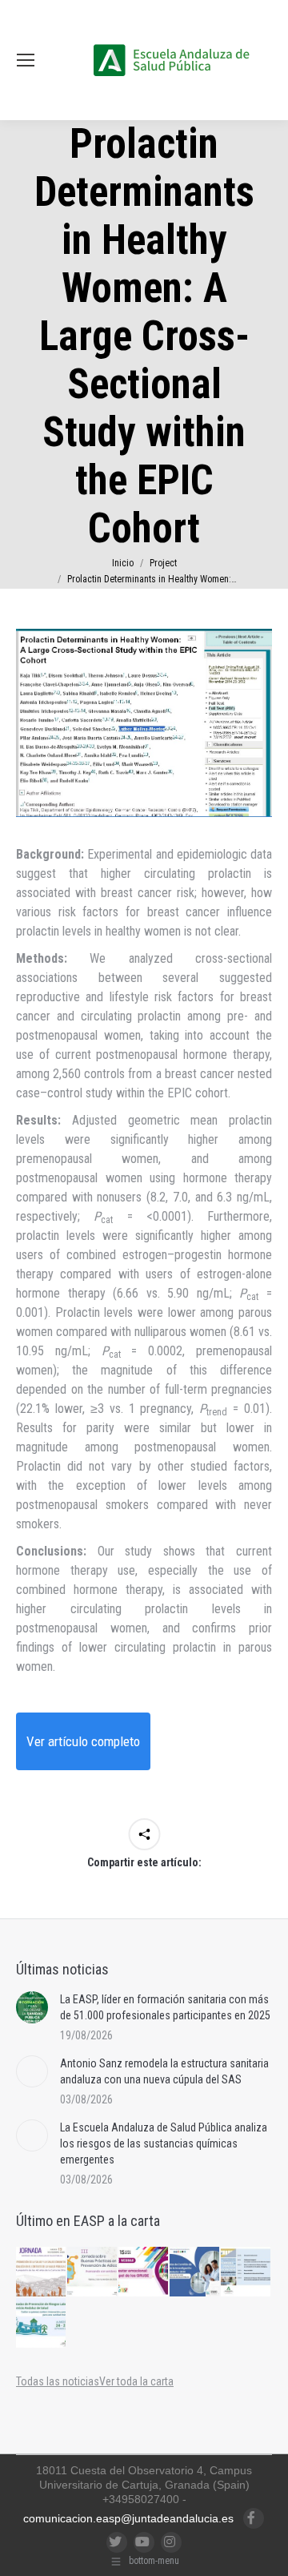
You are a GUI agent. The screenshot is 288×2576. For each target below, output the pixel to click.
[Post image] (32, 2007)
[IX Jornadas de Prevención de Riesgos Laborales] (42, 2324)
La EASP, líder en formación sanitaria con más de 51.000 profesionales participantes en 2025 (165, 2007)
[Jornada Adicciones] (93, 2272)
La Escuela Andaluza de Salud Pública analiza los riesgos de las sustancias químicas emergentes (164, 2143)
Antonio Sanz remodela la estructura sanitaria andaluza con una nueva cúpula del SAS (164, 2071)
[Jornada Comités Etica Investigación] (195, 2272)
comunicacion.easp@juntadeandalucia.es (128, 2518)
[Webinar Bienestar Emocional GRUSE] (144, 2272)
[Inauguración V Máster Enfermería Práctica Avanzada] (246, 2272)
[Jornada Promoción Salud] (42, 2272)
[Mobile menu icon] (26, 60)
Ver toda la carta (136, 2381)
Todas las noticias (58, 2381)
